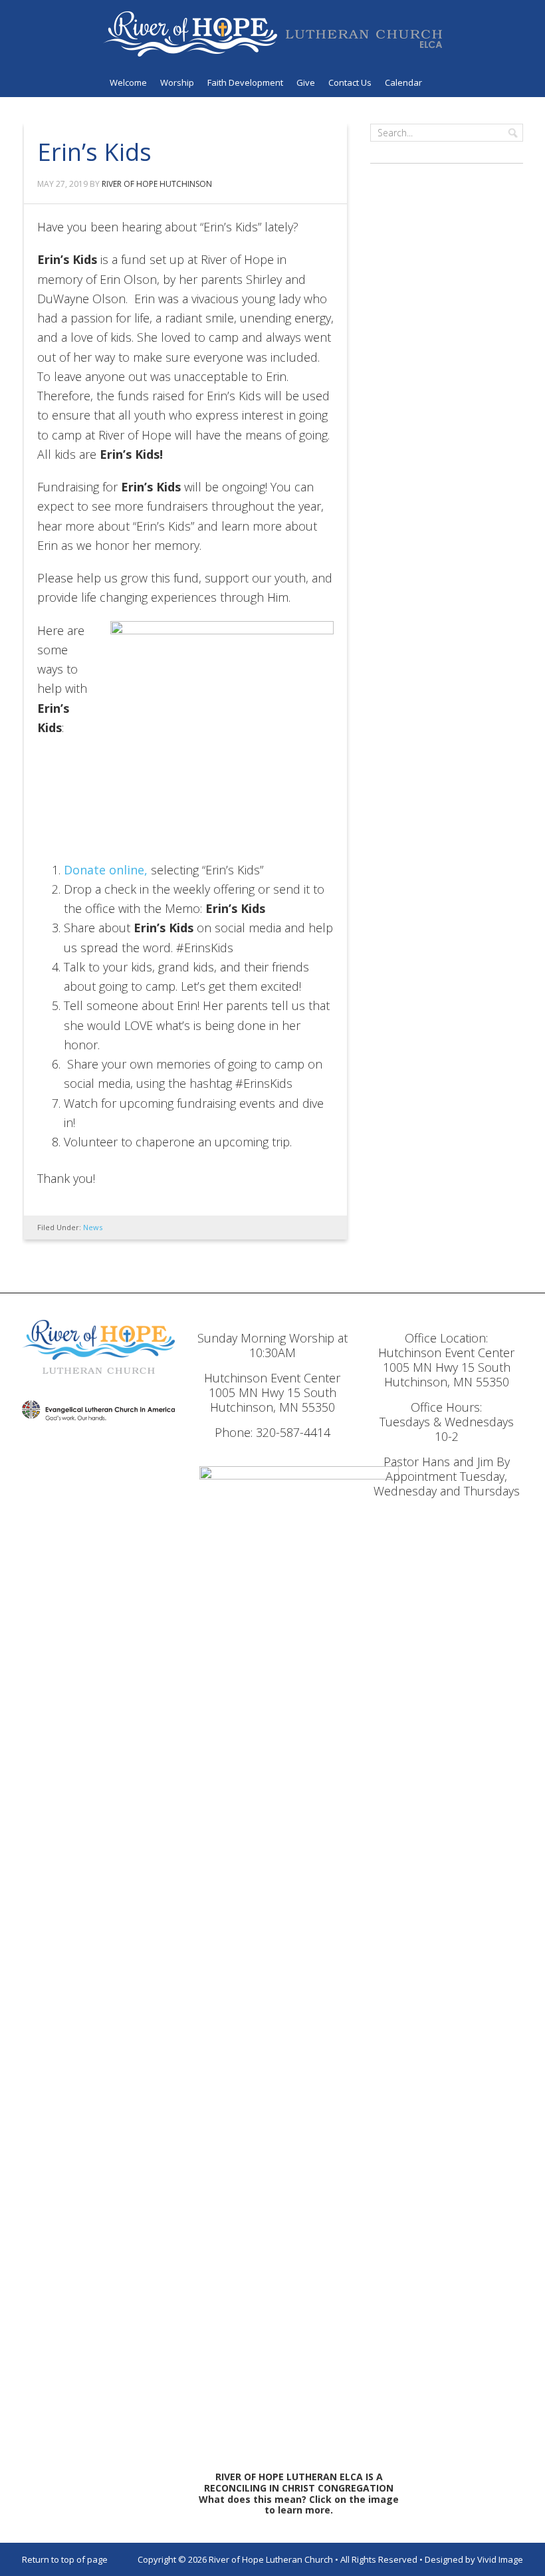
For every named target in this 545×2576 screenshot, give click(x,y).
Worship (177, 82)
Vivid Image (500, 2559)
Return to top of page (65, 2559)
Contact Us (350, 82)
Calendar (403, 82)
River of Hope (272, 34)
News (93, 1227)
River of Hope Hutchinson (157, 184)
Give (306, 82)
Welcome (128, 82)
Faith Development (245, 82)
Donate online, (106, 870)
